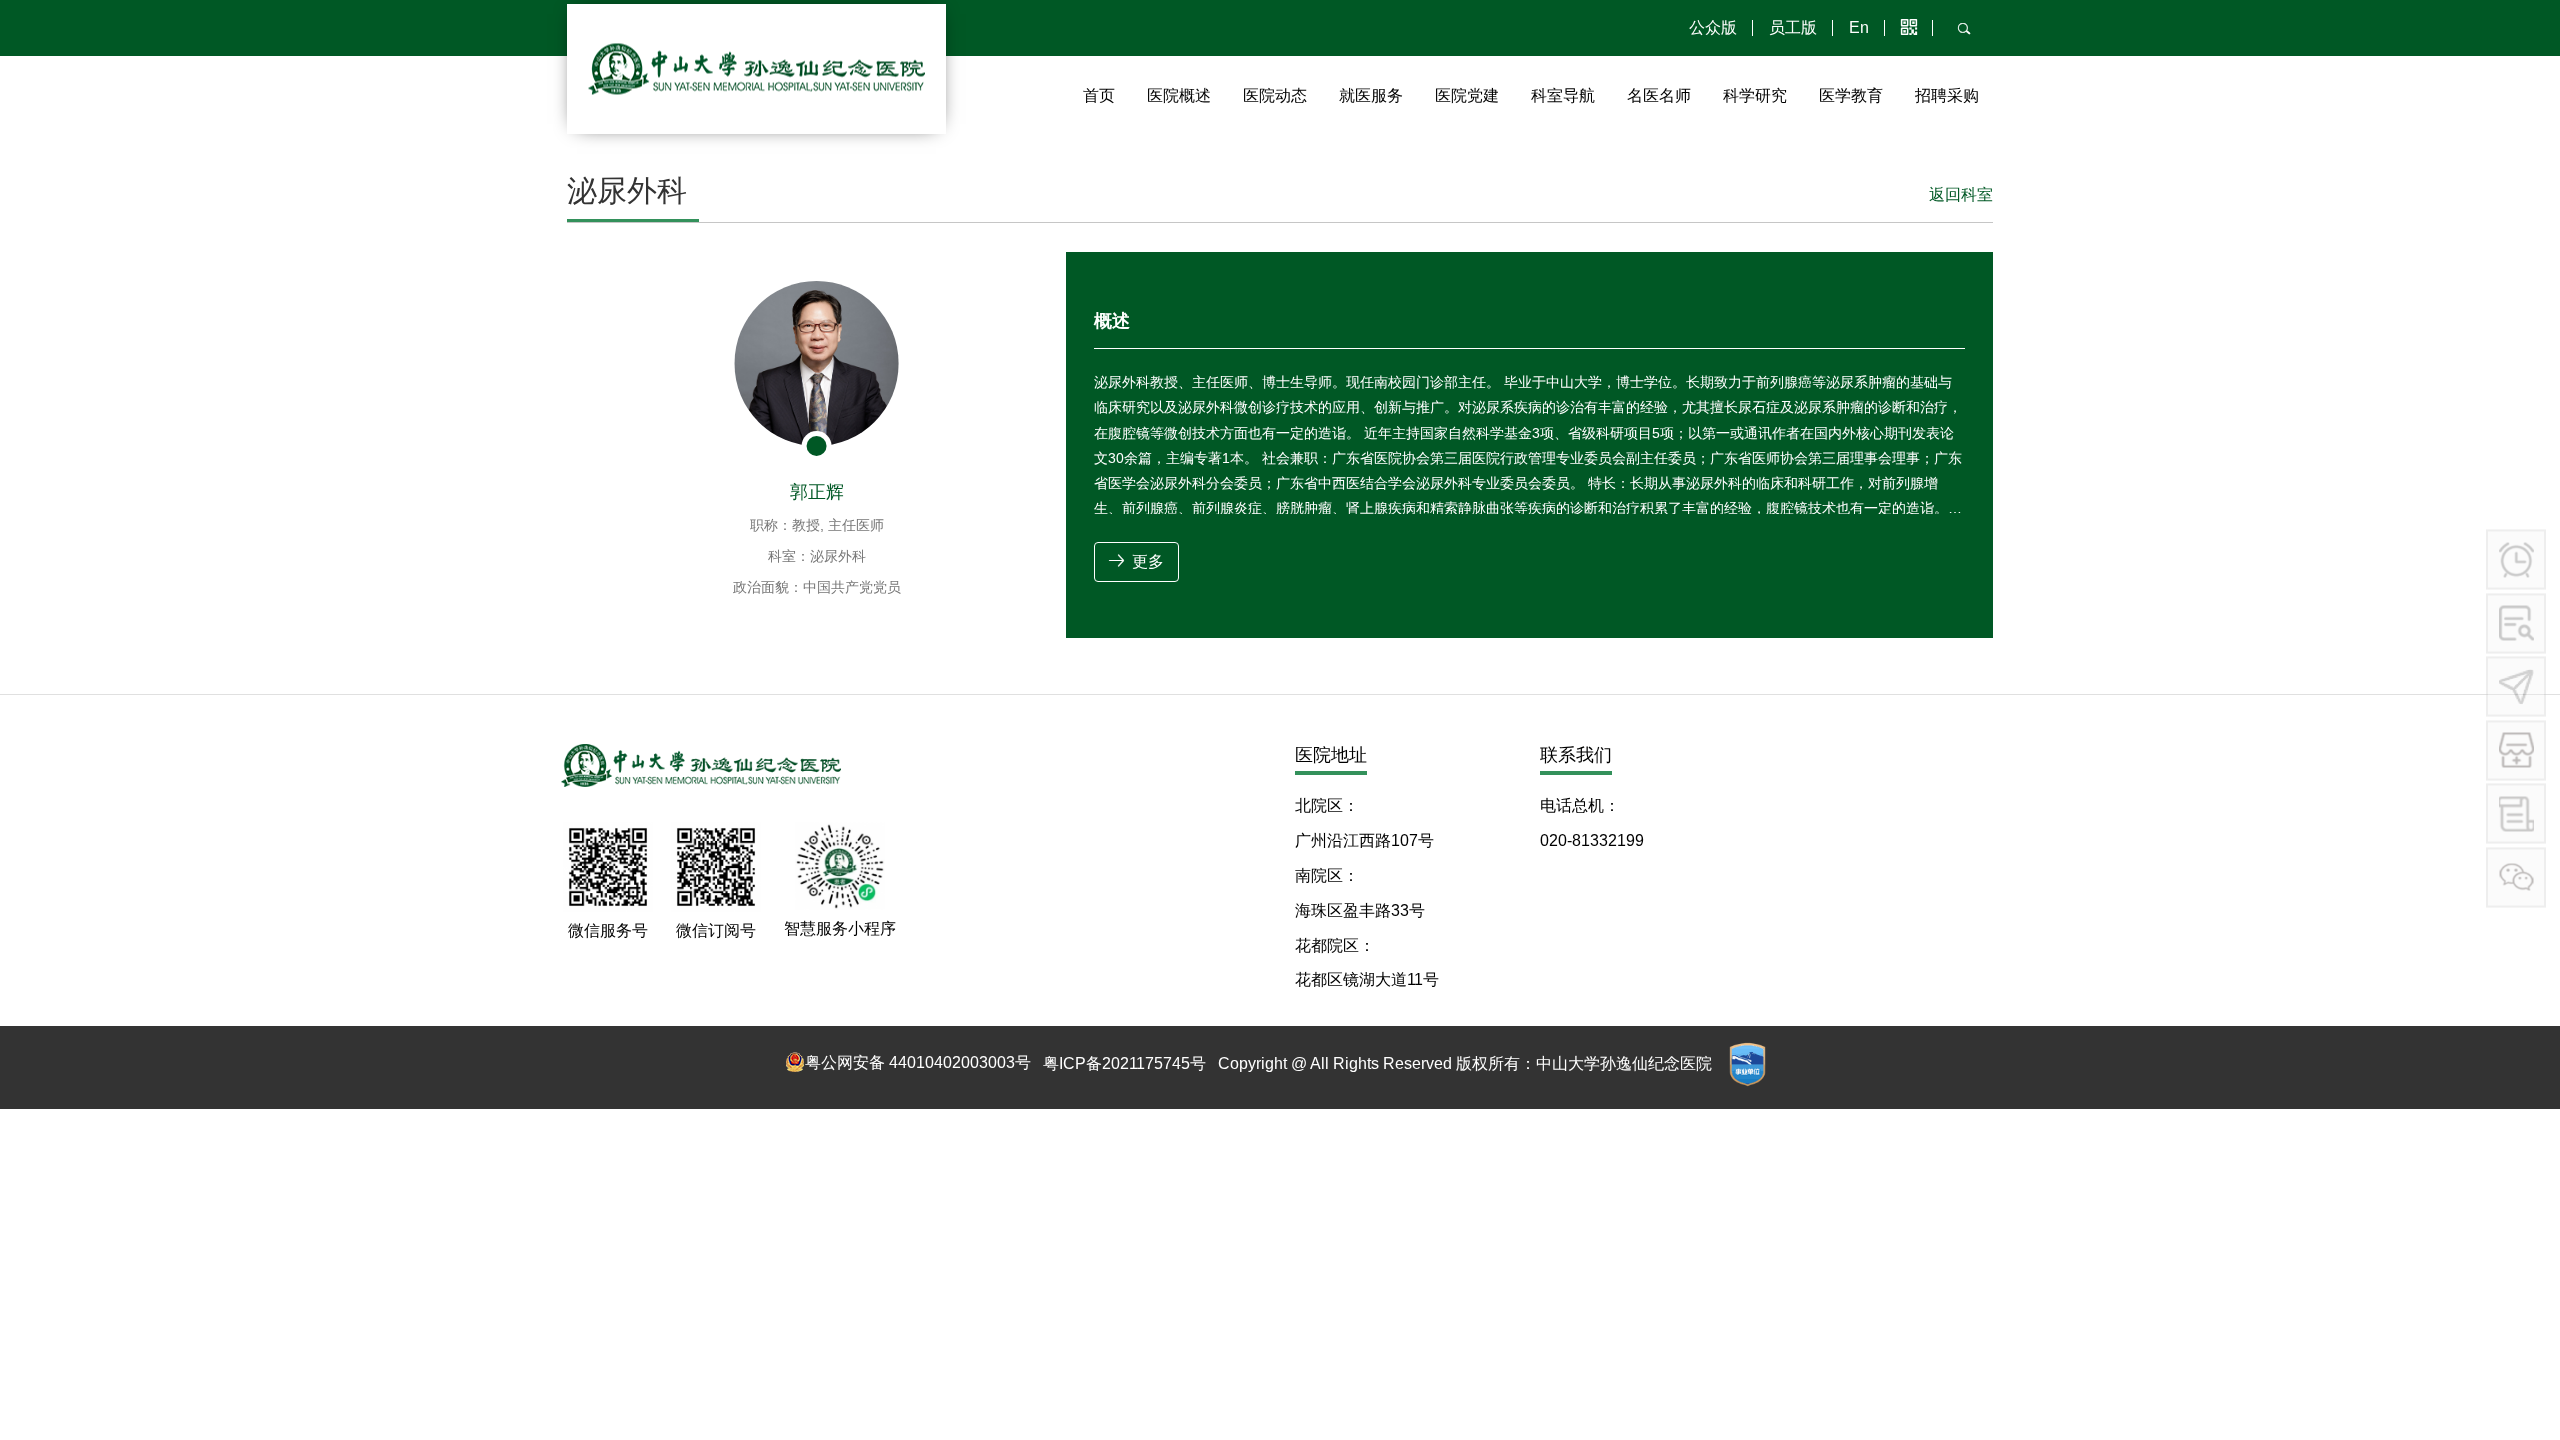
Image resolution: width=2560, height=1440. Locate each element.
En (1859, 27)
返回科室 (1961, 194)
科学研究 (1755, 95)
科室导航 (1563, 95)
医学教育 (1851, 95)
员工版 (1793, 27)
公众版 (1713, 27)
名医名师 (1659, 95)
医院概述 (1179, 95)
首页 (1099, 95)
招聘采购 (1947, 95)
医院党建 (1467, 95)
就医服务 (1371, 95)
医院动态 (1275, 95)
